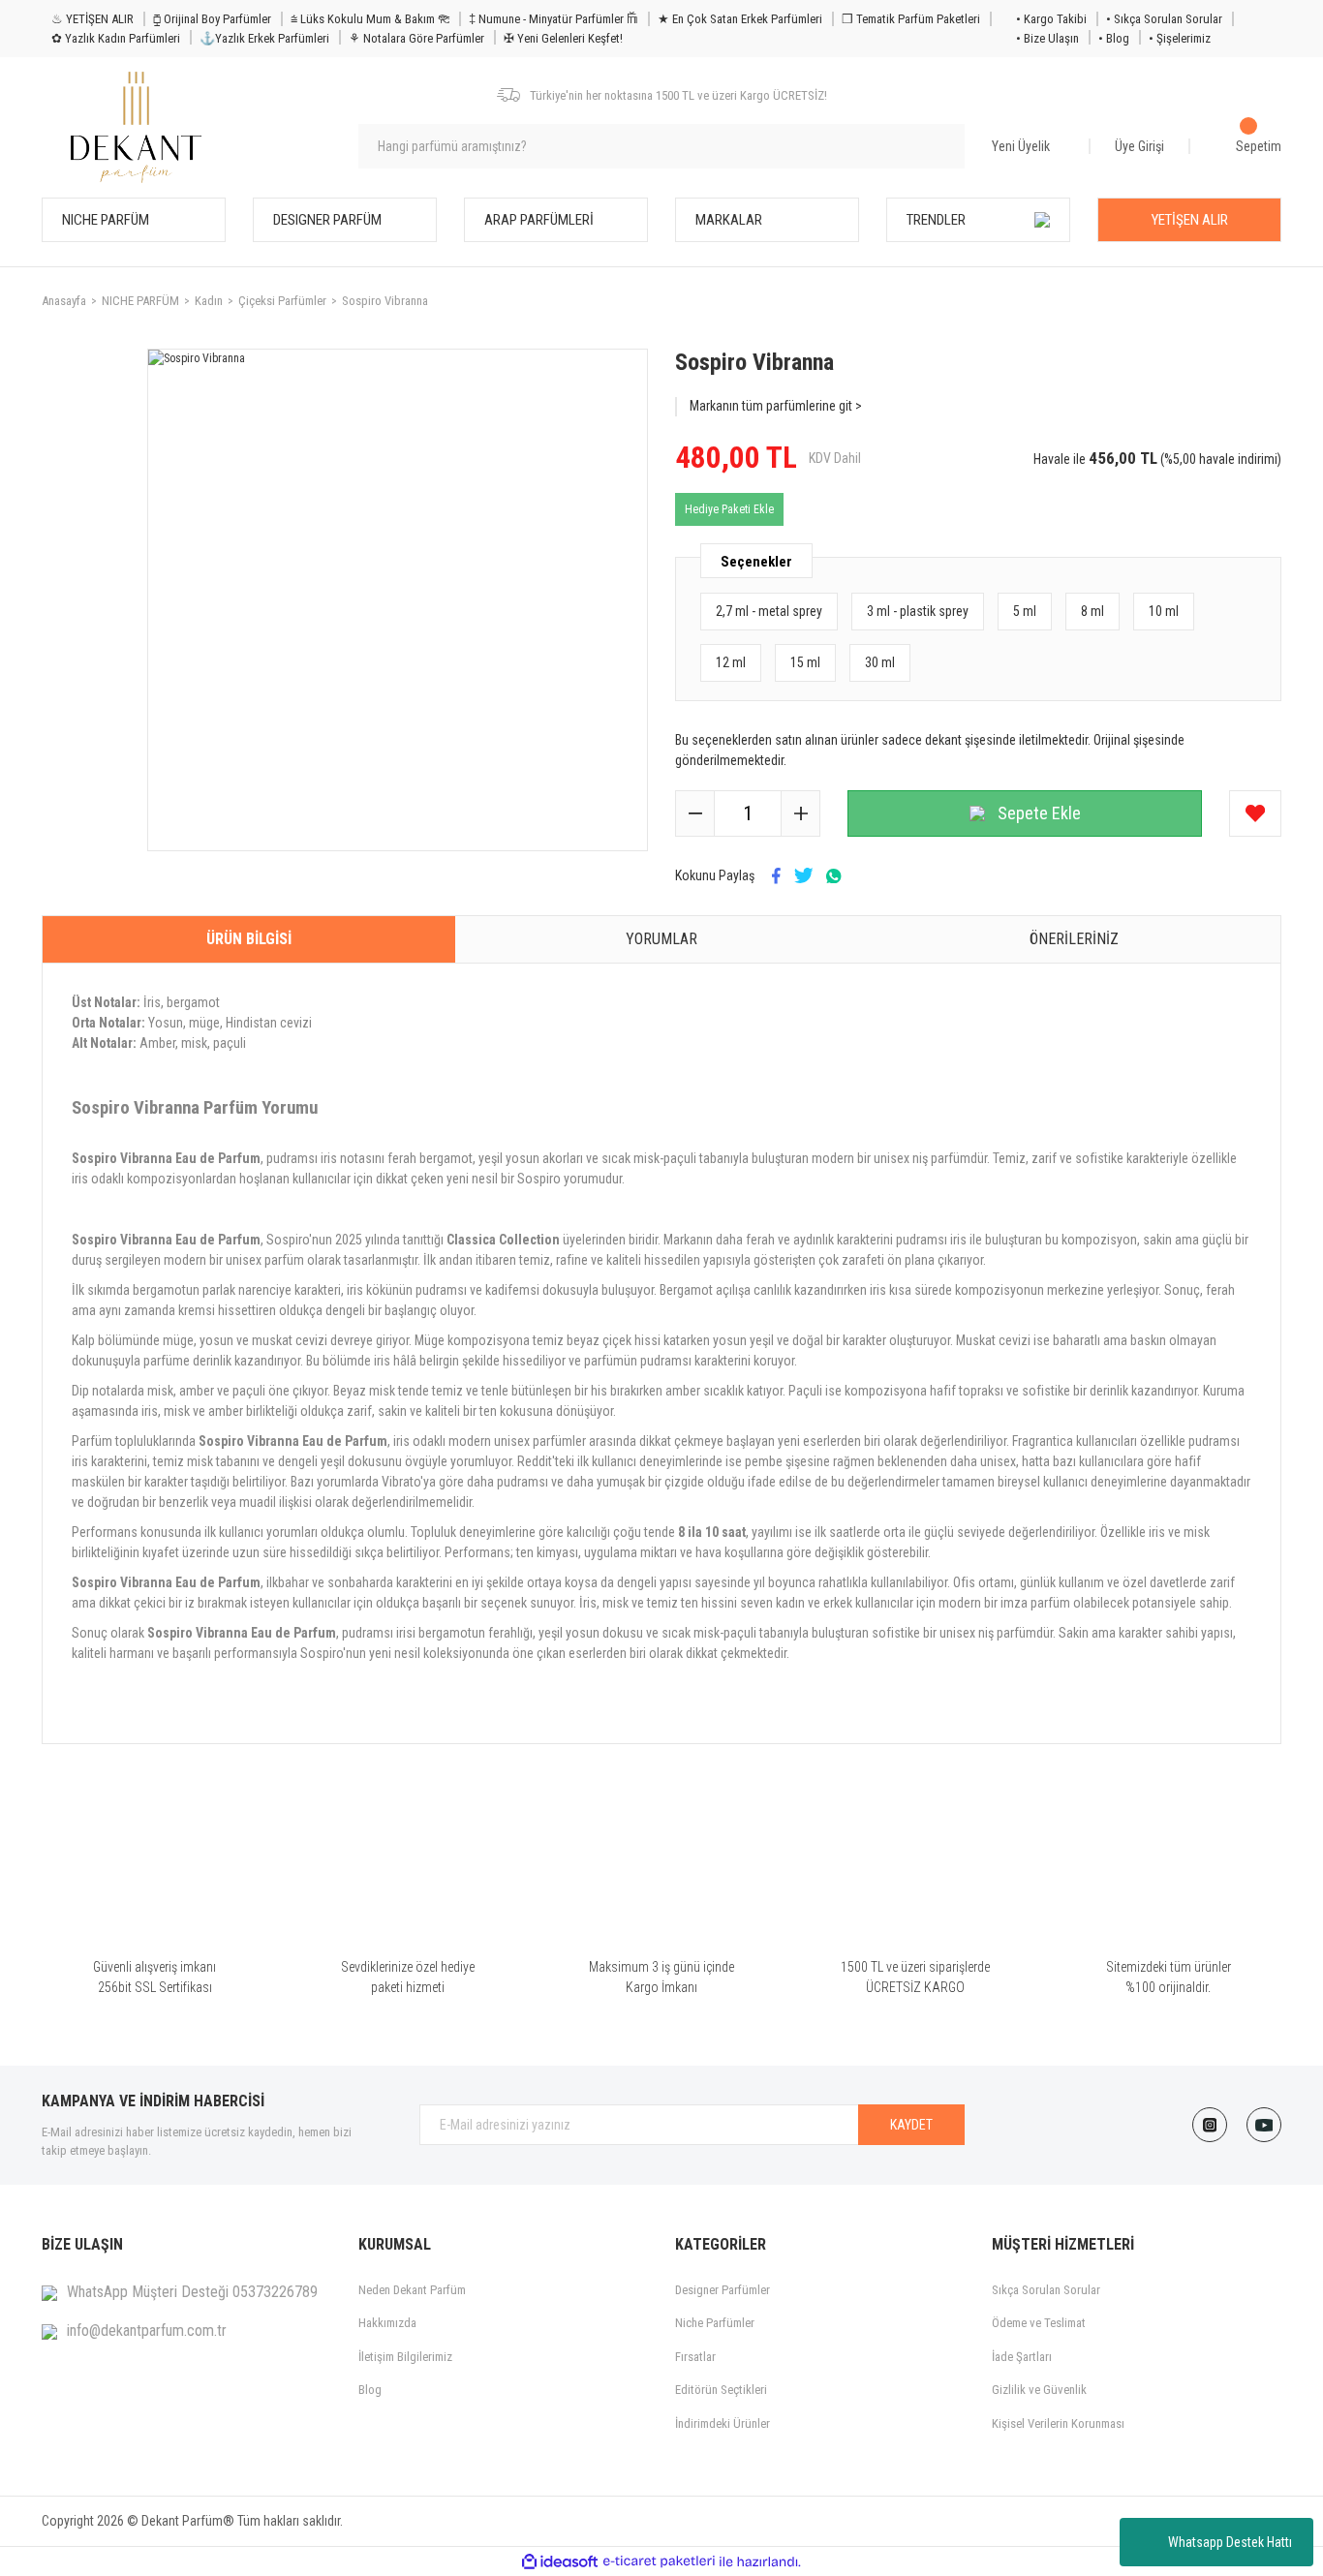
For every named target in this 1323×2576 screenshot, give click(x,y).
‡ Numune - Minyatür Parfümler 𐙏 (554, 19)
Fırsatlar (695, 2357)
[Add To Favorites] (1255, 813)
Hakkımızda (387, 2323)
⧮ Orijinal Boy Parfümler (212, 19)
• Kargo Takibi (1051, 19)
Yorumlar (661, 939)
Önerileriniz (1074, 939)
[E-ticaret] (659, 2561)
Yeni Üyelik (1021, 146)
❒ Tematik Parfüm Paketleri (911, 19)
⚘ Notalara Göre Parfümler (416, 38)
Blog (370, 2390)
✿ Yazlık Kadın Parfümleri (116, 38)
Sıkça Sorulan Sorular (1046, 2290)
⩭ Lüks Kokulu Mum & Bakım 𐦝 (370, 19)
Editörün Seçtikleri (721, 2390)
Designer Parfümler (723, 2290)
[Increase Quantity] (800, 813)
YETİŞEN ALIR (1190, 220)
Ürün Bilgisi (249, 939)
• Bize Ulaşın (1047, 38)
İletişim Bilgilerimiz (405, 2357)
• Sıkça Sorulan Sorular (1164, 19)
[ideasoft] (560, 2562)
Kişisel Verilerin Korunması (1058, 2423)
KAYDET (911, 2125)
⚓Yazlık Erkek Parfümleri (264, 38)
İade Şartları (1022, 2357)
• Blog (1114, 38)
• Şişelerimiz (1180, 38)
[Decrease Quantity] (695, 813)
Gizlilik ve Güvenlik (1039, 2390)
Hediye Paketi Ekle (729, 509)
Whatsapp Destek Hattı (1230, 2542)
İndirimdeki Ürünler (723, 2423)
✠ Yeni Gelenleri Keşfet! (563, 38)
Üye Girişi (1139, 146)
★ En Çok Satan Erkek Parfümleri (740, 19)
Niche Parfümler (715, 2323)
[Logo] (136, 127)
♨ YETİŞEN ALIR (92, 19)
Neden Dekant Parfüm (412, 2290)
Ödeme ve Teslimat (1039, 2323)
